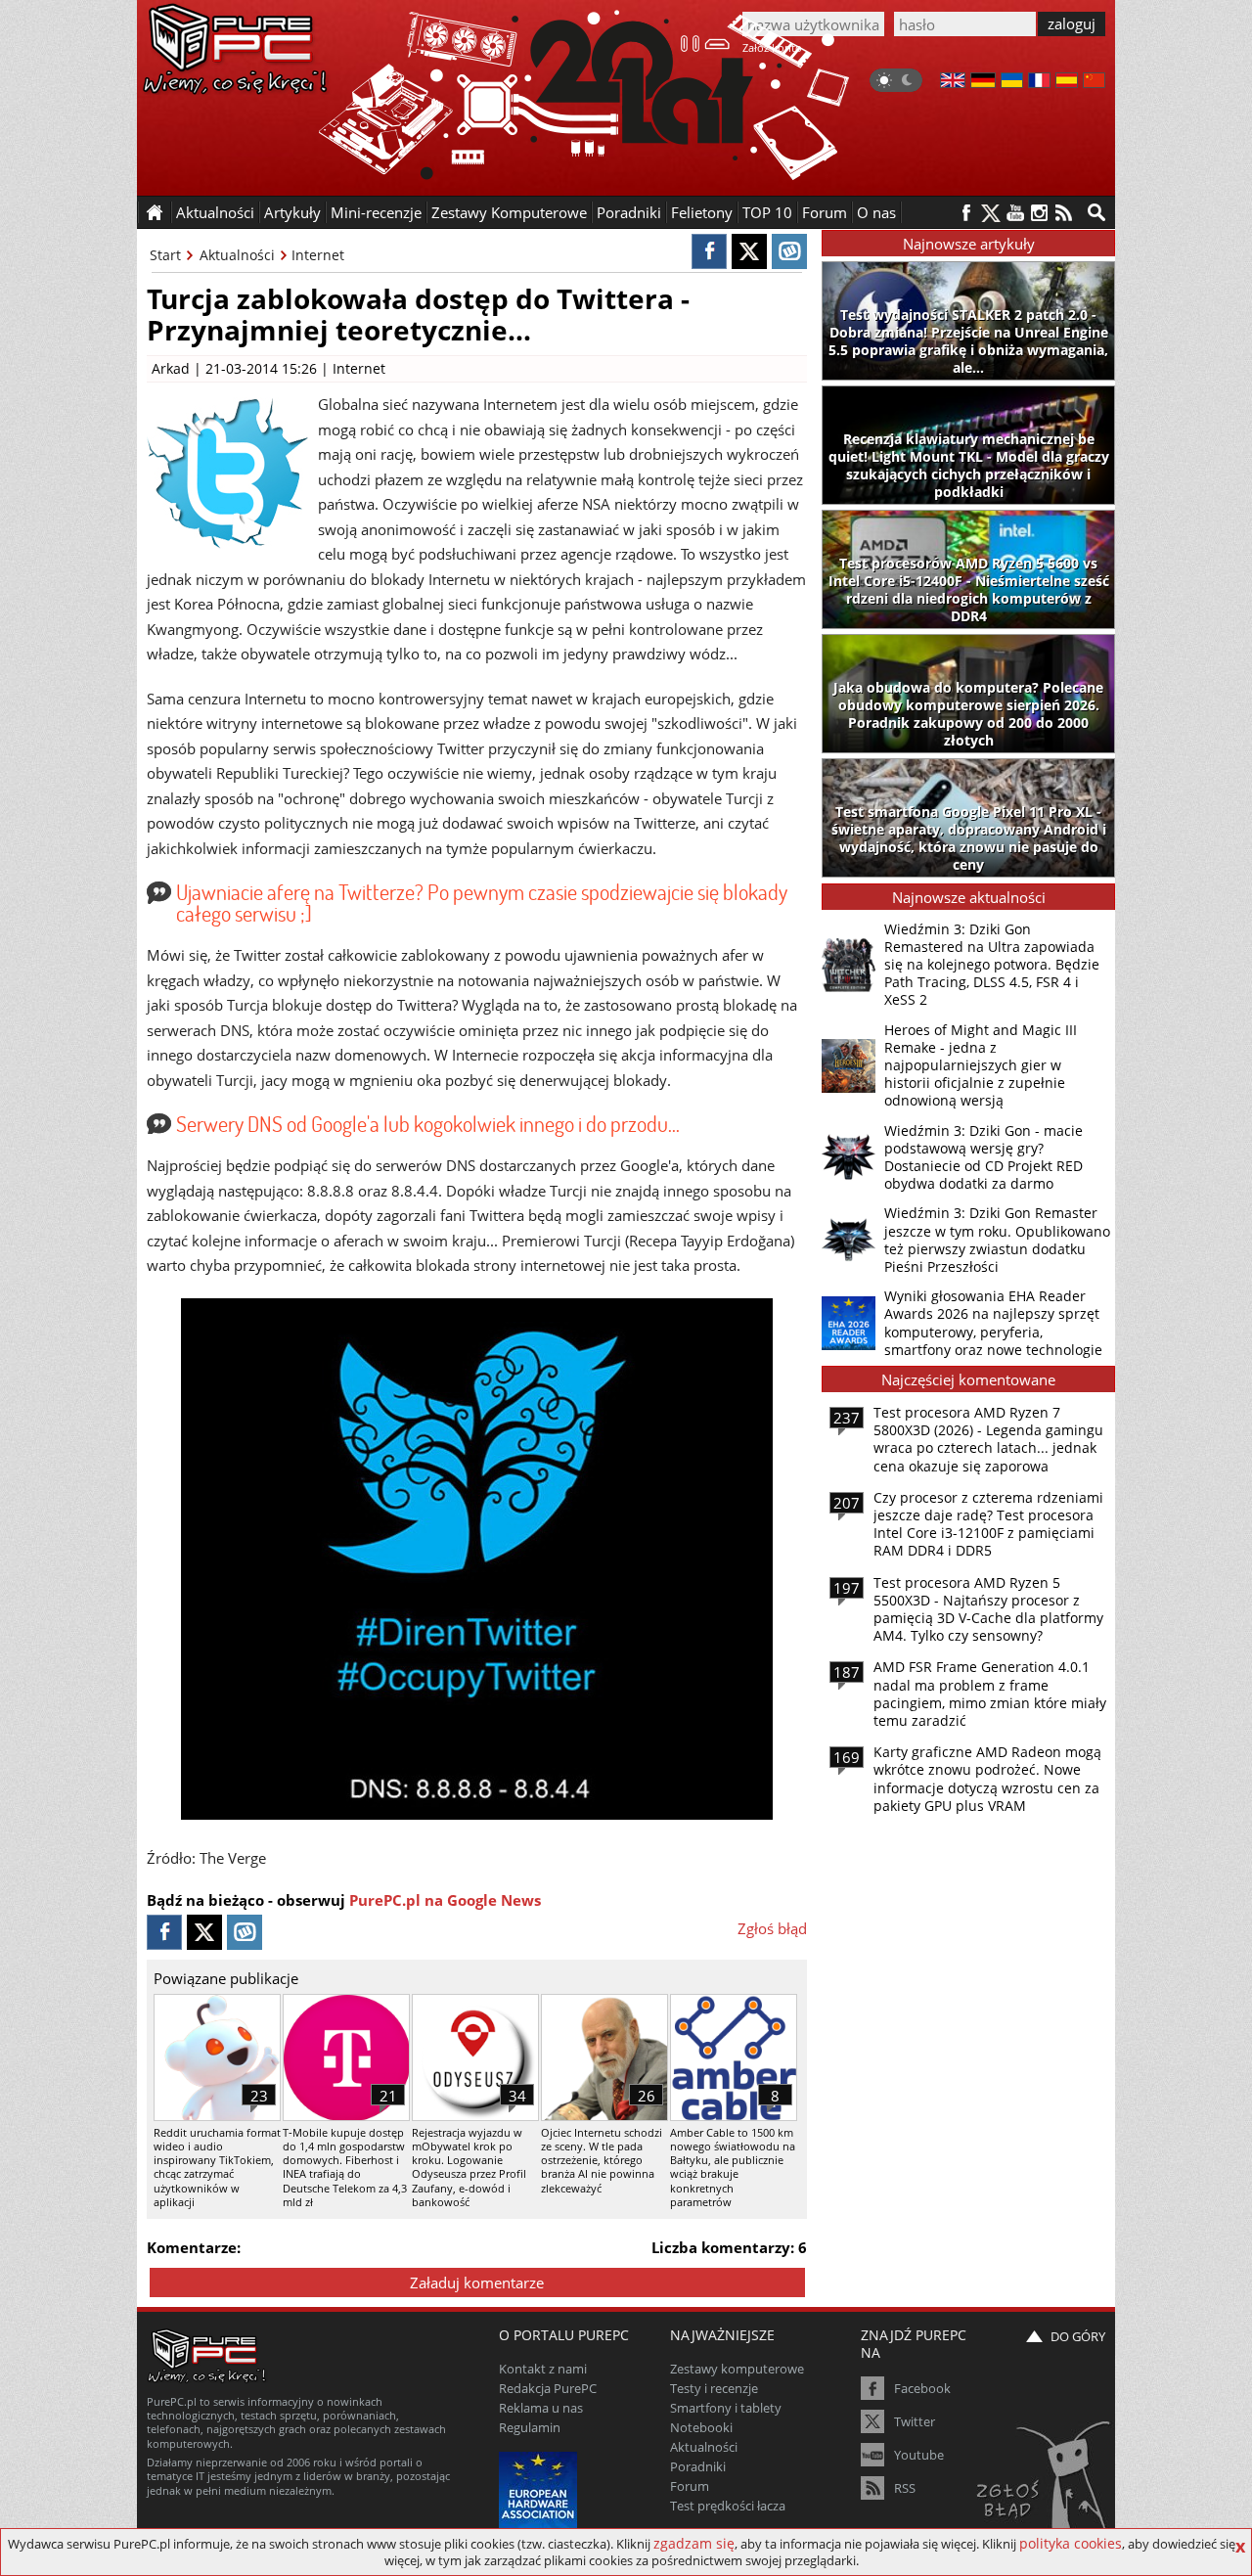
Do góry (1078, 2336)
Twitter (915, 2421)
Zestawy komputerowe (737, 2369)
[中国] (1094, 82)
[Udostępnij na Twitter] (749, 251)
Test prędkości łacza (728, 2506)
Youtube (919, 2455)
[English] (953, 82)
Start (165, 255)
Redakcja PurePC (548, 2388)
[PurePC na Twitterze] (990, 213)
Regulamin (530, 2427)
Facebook (922, 2388)
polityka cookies (1071, 2543)
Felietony (702, 212)
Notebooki (701, 2427)
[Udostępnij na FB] (709, 251)
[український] (1012, 82)
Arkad (171, 368)
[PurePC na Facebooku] (966, 213)
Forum (825, 212)
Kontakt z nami (543, 2369)
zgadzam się (694, 2543)
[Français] (1039, 82)
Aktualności (237, 255)
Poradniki (629, 212)
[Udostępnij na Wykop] (789, 251)
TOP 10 (767, 212)
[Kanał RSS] (1064, 213)
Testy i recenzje (714, 2388)
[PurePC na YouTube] (1015, 213)
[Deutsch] (983, 82)
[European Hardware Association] (540, 2488)
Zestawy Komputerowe (509, 212)
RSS (905, 2488)
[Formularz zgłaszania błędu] (1045, 2483)
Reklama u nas (541, 2408)
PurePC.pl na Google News (445, 1900)
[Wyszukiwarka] (1096, 212)
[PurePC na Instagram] (1039, 213)
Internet (318, 255)
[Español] (1067, 82)
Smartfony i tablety (726, 2408)
